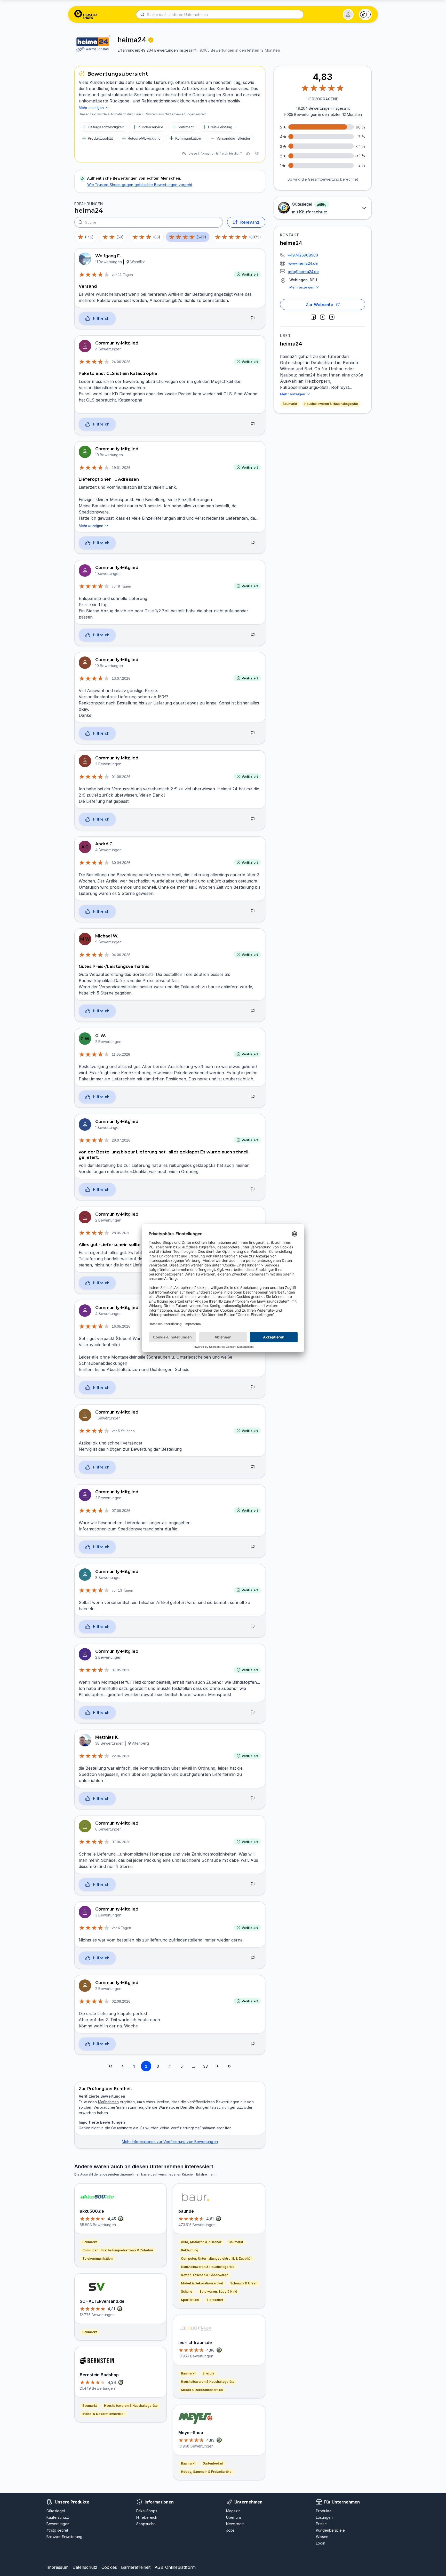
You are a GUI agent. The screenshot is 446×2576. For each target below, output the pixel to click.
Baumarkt (290, 404)
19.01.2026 (121, 468)
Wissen (322, 2537)
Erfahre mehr (206, 2174)
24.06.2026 (121, 362)
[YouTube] (323, 317)
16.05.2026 (121, 1326)
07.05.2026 (121, 1670)
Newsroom (235, 2524)
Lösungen (324, 2517)
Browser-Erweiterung (64, 2537)
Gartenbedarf (213, 2463)
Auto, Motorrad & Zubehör (201, 2242)
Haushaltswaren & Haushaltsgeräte (331, 404)
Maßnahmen (108, 2102)
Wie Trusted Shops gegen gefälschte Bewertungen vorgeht (140, 185)
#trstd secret (57, 2530)
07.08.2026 (121, 1511)
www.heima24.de (303, 263)
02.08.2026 (121, 2001)
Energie (209, 2373)
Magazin (233, 2511)
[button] (348, 14)
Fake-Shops (147, 2511)
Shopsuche (146, 2524)
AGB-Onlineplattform (175, 2567)
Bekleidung (190, 2250)
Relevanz (250, 222)
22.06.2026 (121, 1756)
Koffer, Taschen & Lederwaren (205, 2275)
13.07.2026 (121, 678)
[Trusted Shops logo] (86, 14)
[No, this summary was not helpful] (257, 154)
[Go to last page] (229, 2066)
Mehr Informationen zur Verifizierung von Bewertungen (170, 2142)
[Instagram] (332, 317)
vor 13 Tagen (122, 1590)
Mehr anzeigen (302, 287)
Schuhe (187, 2292)
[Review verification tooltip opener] (151, 40)
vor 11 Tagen (122, 275)
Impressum (57, 2567)
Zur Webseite (320, 304)
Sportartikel (190, 2300)
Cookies (109, 2567)
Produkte (324, 2511)
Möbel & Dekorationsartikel (103, 2414)
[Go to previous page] (122, 2066)
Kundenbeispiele (330, 2530)
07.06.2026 (121, 1842)
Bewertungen (58, 2524)
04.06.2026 (121, 955)
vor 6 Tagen (121, 1928)
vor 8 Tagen (121, 586)
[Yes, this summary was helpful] (248, 154)
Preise (321, 2524)
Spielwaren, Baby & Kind (218, 2292)
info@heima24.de (304, 272)
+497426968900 (303, 255)
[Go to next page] (217, 2066)
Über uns (234, 2517)
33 (205, 2066)
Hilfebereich (147, 2517)
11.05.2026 (121, 1054)
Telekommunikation (97, 2258)
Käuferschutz (58, 2517)
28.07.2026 (121, 1140)
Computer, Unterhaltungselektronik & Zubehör (118, 2250)
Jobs (230, 2530)
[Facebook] (313, 317)
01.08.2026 (121, 777)
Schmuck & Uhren (244, 2283)
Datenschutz (85, 2567)
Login (321, 2543)
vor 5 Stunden (123, 1431)
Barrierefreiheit (136, 2567)
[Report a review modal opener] (253, 319)
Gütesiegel (56, 2511)
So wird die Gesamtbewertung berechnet (323, 179)
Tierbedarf (215, 2300)
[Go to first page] (110, 2066)
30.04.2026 (121, 863)
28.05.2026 (121, 1233)
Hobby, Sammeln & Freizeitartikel (207, 2472)
